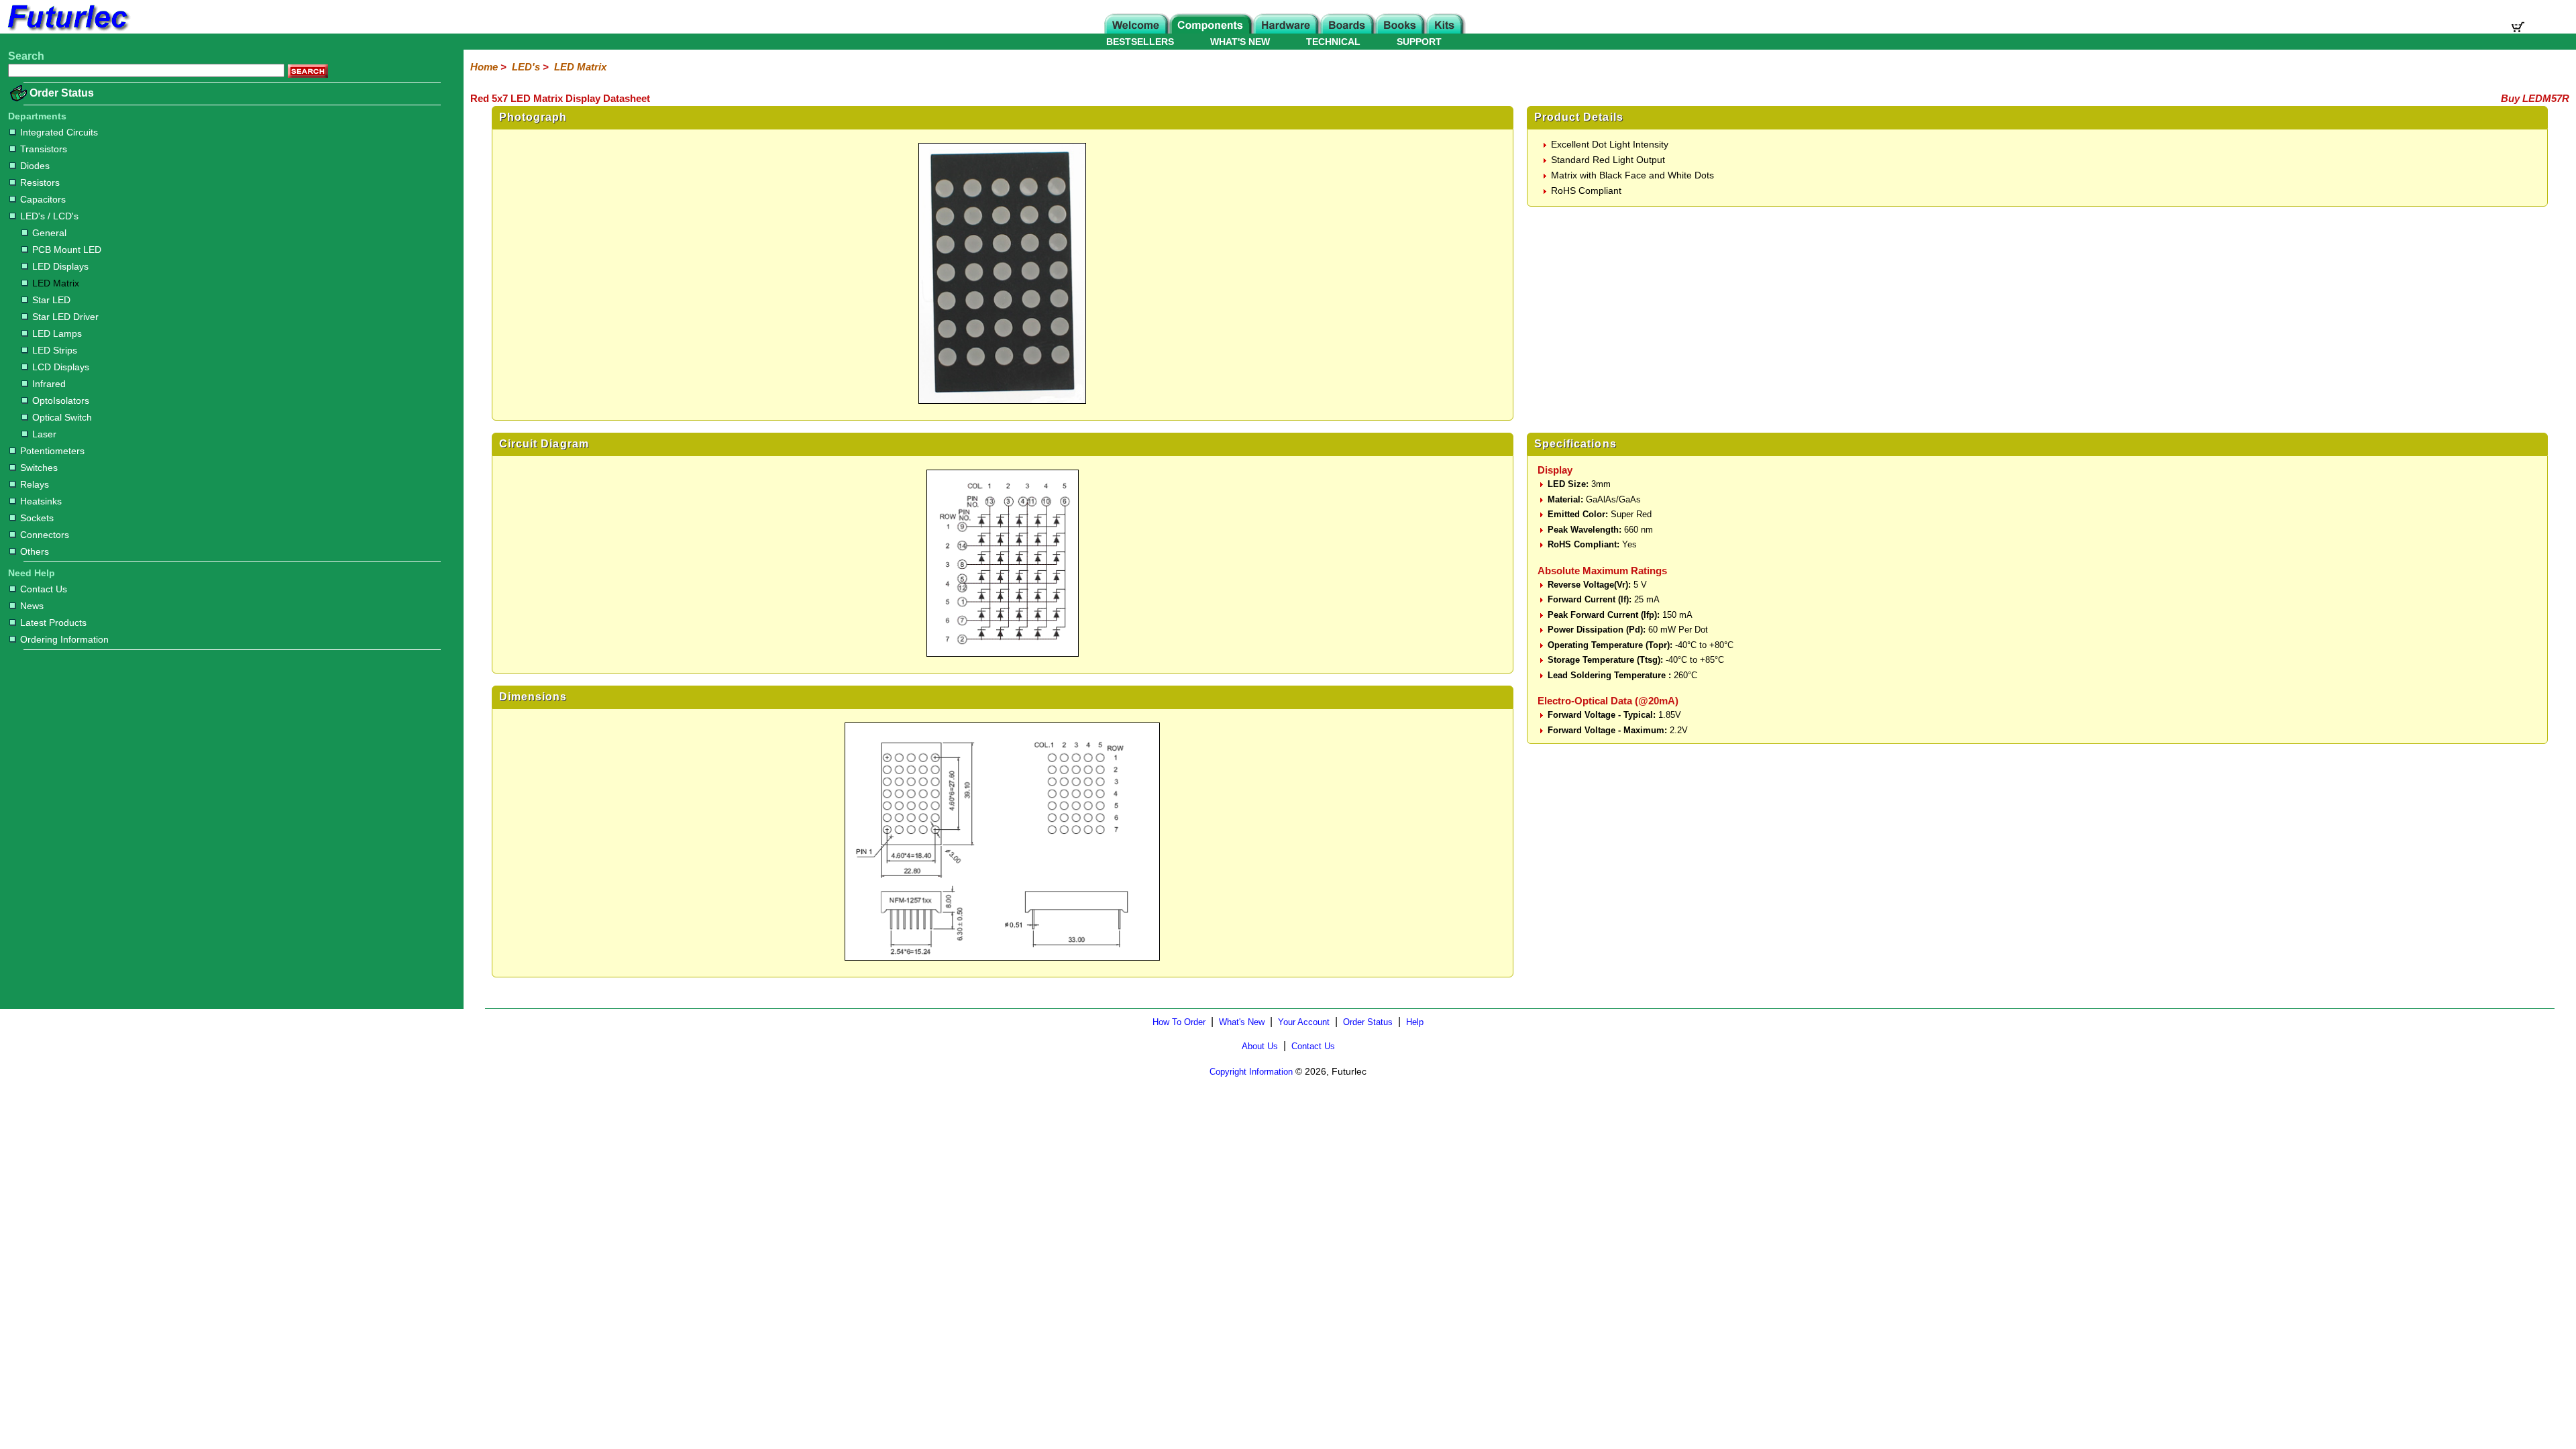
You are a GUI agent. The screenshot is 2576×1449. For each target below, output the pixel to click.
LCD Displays (61, 367)
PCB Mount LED (67, 250)
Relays (35, 484)
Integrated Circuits (59, 132)
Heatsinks (41, 501)
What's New (1242, 1022)
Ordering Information (64, 639)
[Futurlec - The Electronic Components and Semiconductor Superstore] (67, 30)
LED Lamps (57, 333)
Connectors (45, 535)
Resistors (40, 182)
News (32, 606)
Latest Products (53, 623)
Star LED (51, 300)
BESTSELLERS (1140, 42)
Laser (44, 434)
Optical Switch (62, 417)
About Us (1260, 1046)
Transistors (44, 149)
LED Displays (60, 266)
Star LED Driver (65, 317)
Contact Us (44, 589)
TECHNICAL (1333, 42)
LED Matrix (56, 283)
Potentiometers (52, 451)
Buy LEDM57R (2535, 98)
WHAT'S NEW (1240, 42)
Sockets (37, 518)
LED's (526, 67)
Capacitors (43, 199)
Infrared (49, 384)
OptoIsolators (61, 400)
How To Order (1179, 1022)
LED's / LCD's (49, 216)
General (49, 233)
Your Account (1304, 1022)
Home (484, 67)
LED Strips (55, 350)
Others (35, 551)
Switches (39, 468)
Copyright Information (1251, 1072)
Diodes (35, 166)
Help (1415, 1022)
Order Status (62, 93)
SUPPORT (1419, 42)
